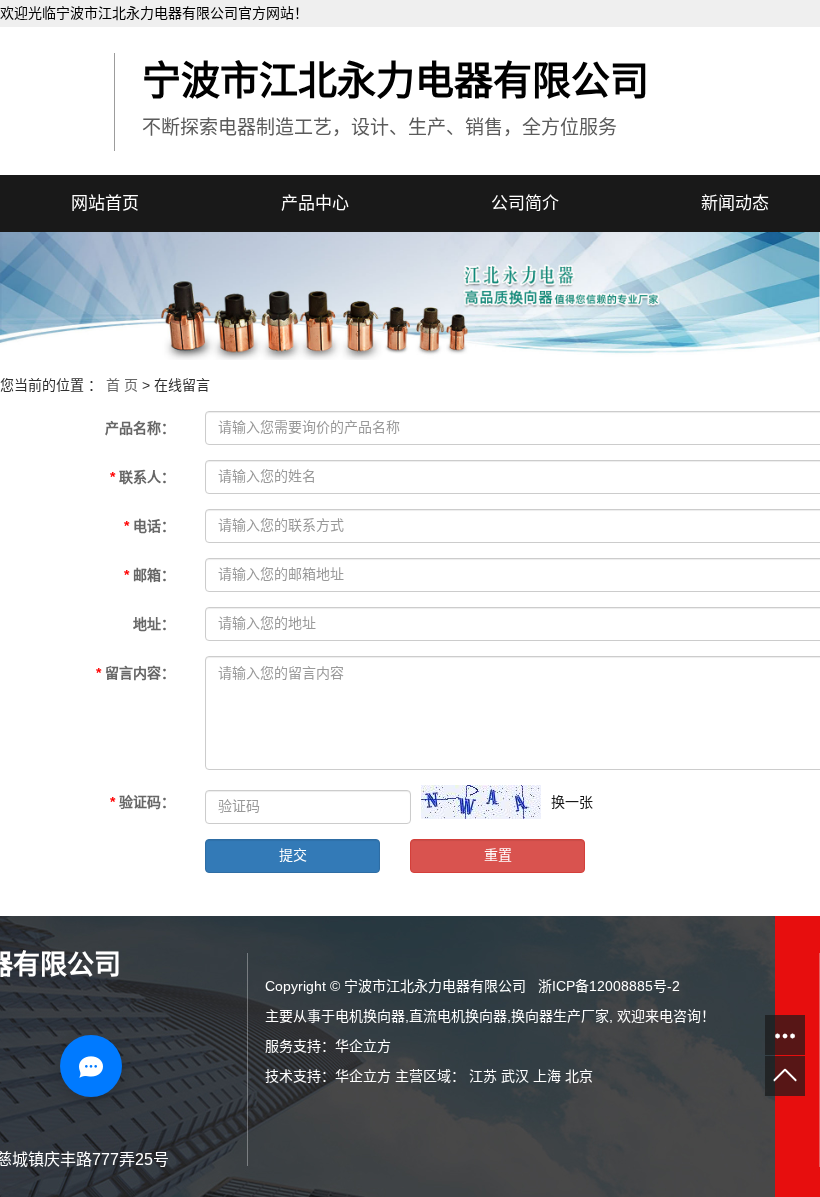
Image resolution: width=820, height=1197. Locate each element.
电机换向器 (370, 1016)
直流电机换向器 (458, 1016)
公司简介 (525, 203)
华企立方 (363, 1046)
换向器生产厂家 (560, 1016)
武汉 (515, 1076)
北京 (579, 1076)
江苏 (483, 1076)
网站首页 (105, 203)
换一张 (572, 802)
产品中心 (315, 203)
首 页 (122, 385)
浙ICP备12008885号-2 (609, 986)
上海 (547, 1076)
